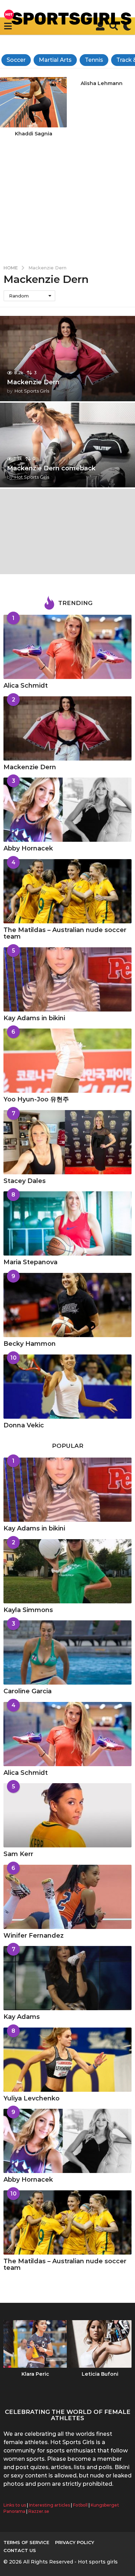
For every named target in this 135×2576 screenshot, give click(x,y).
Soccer (16, 60)
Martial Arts (55, 60)
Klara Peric (35, 2374)
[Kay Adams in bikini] (67, 979)
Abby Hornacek (28, 848)
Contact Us (20, 2550)
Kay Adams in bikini (34, 1018)
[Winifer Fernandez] (67, 1897)
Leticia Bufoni (100, 2374)
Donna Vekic (24, 1425)
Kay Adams (22, 2017)
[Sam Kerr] (67, 1815)
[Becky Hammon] (67, 1305)
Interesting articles (49, 2505)
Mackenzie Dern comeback (51, 468)
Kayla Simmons (28, 1610)
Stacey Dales (25, 1181)
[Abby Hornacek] (67, 810)
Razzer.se (39, 2511)
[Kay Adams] (67, 1978)
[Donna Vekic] (67, 1387)
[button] (8, 26)
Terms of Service (26, 2542)
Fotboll (80, 2505)
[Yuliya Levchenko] (67, 2060)
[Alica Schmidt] (67, 647)
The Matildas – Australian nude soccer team (65, 933)
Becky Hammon (30, 1344)
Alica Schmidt (26, 686)
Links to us (15, 2505)
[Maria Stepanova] (67, 1223)
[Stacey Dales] (67, 1142)
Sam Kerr (18, 1854)
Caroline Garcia (28, 1691)
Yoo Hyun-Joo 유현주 (36, 1099)
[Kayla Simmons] (67, 1571)
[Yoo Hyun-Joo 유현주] (67, 1061)
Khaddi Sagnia (34, 134)
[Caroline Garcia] (67, 1652)
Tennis (94, 60)
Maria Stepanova (30, 1262)
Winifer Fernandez (34, 1936)
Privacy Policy (75, 2542)
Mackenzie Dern (33, 382)
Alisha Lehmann (102, 83)
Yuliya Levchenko (31, 2098)
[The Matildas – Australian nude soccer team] (67, 891)
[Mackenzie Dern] (67, 728)
